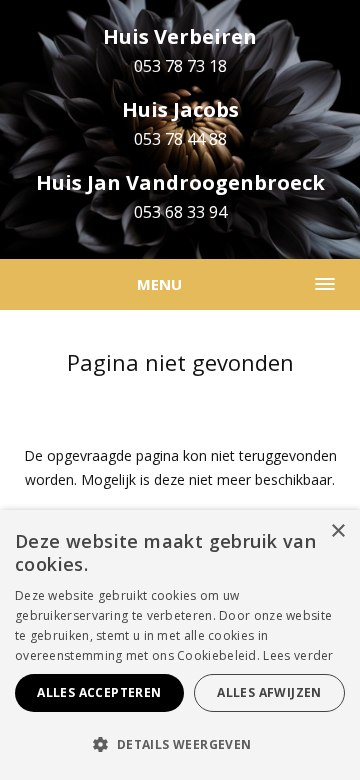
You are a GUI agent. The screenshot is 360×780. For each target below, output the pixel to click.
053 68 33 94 (180, 212)
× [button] (337, 531)
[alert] (180, 645)
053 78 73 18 (180, 66)
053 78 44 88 (180, 139)
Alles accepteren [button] (99, 692)
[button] (180, 745)
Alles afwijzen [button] (269, 692)
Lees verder (298, 655)
